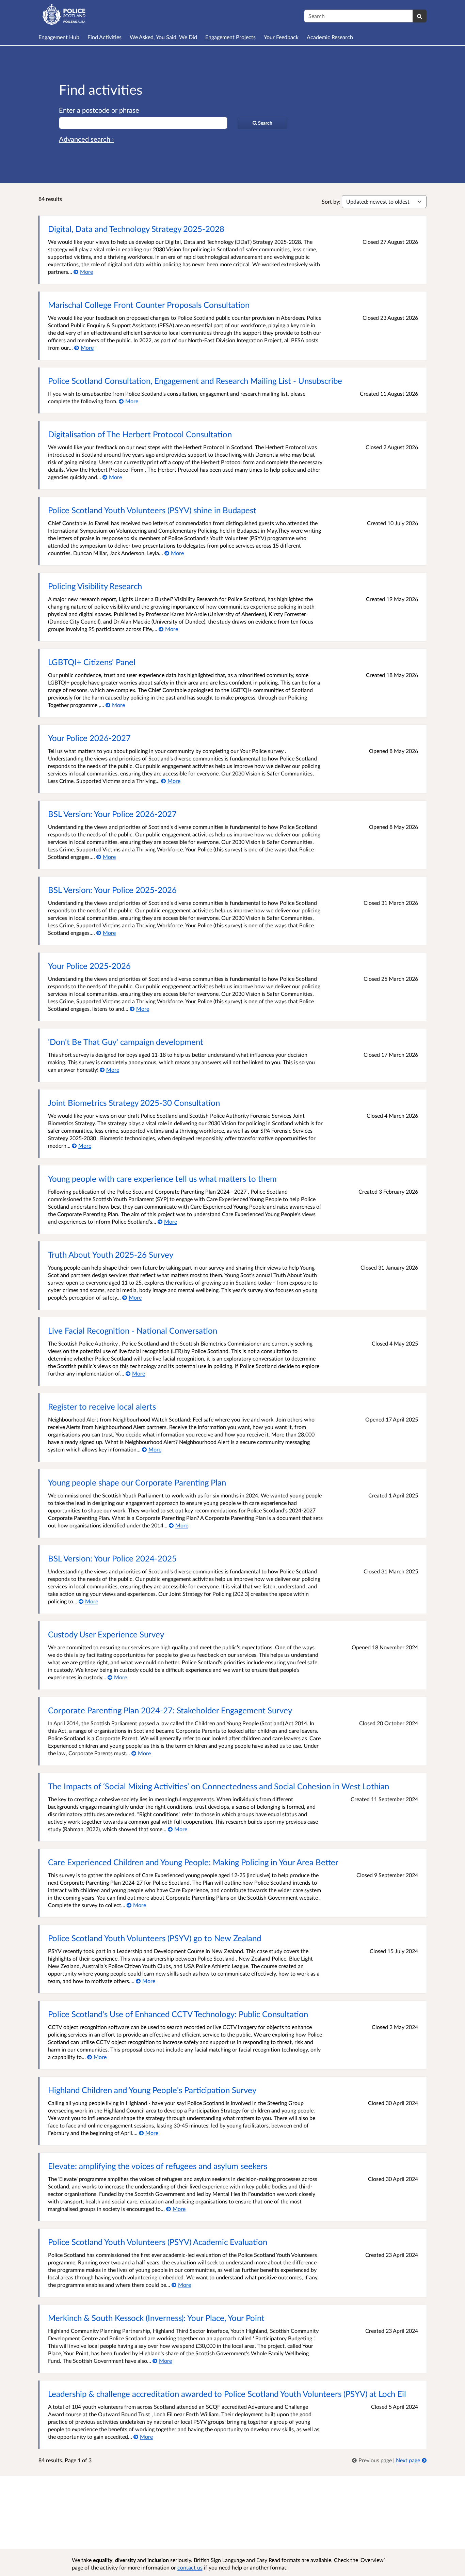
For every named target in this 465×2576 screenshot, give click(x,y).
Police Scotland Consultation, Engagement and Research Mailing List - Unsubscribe (195, 381)
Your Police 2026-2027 (89, 738)
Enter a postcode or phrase (99, 110)
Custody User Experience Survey (106, 1634)
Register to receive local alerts (102, 1406)
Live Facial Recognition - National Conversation (133, 1330)
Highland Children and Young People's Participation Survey (152, 2090)
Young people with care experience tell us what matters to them (162, 1179)
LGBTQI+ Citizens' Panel (92, 662)
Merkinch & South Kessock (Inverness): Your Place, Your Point (156, 2318)
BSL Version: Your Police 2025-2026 (112, 890)
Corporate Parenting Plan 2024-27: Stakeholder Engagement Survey (170, 1710)
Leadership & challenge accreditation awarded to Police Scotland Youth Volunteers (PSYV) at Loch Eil (227, 2394)
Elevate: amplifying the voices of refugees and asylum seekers (158, 2166)
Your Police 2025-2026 (89, 966)
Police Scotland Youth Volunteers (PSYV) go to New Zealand (155, 1938)
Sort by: (331, 201)
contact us (190, 2567)
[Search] (420, 16)
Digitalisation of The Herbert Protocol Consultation (140, 434)
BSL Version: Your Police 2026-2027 (112, 814)
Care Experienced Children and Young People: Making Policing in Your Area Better (193, 1862)
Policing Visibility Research (95, 586)
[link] (373, 2460)
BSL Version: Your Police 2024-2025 (112, 1558)
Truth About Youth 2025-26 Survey (111, 1254)
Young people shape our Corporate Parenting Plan (137, 1482)
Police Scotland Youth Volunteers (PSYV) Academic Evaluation (158, 2242)
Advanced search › (86, 139)
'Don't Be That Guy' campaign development (126, 1042)
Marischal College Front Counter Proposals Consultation (149, 305)
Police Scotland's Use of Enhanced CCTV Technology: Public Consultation (178, 2014)
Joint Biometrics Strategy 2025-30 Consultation (134, 1103)
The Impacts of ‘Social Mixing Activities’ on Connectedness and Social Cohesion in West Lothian (219, 1786)
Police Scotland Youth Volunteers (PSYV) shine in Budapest (152, 510)
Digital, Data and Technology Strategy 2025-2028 (136, 229)
